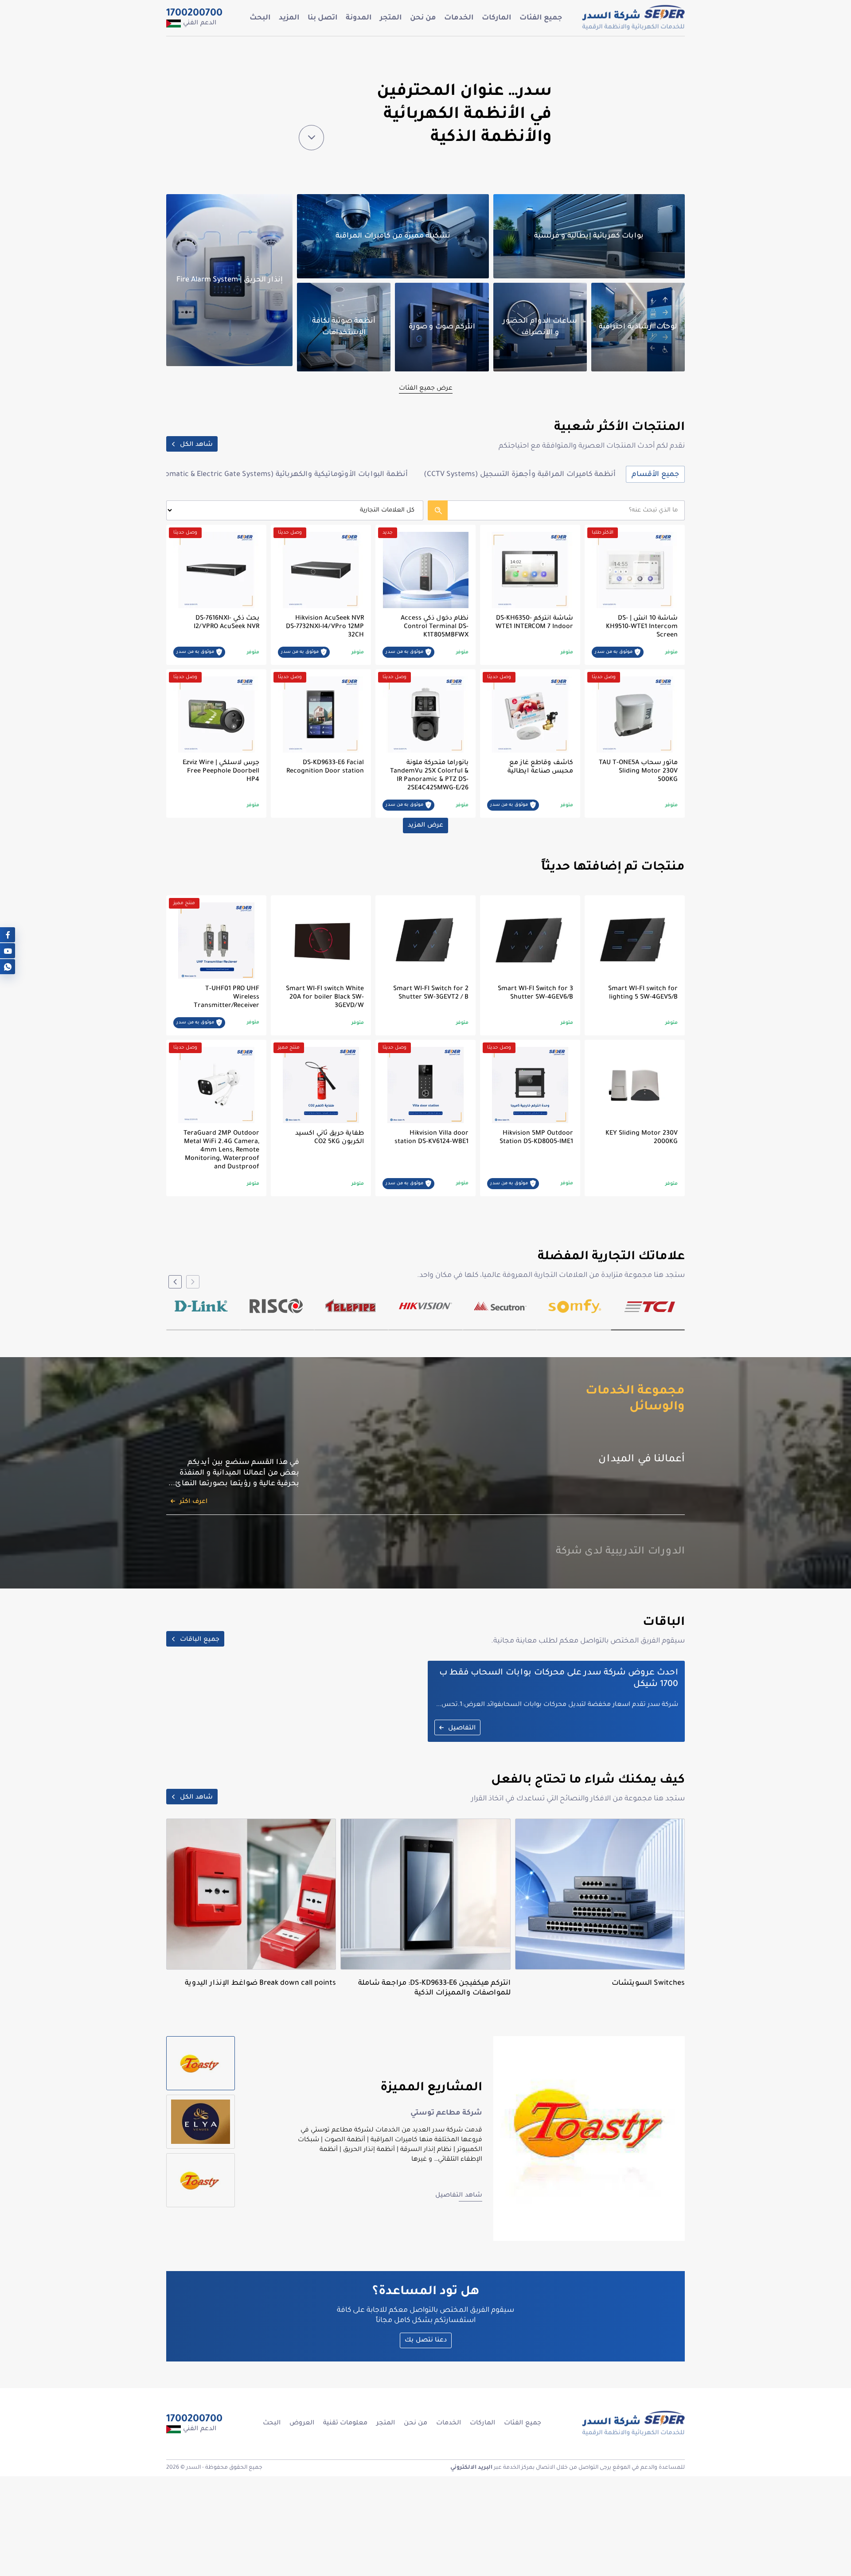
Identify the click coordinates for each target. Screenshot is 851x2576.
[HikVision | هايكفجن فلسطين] (426, 1306)
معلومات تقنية (345, 2424)
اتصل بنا (323, 18)
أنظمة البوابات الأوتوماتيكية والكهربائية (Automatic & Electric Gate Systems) (279, 475)
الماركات (497, 18)
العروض (302, 2424)
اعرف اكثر (193, 1470)
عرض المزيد (425, 826)
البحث (260, 18)
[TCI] (650, 1306)
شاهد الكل (196, 445)
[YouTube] (8, 951)
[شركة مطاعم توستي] (201, 2063)
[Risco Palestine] (276, 1306)
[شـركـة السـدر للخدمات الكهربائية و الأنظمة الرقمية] (633, 18)
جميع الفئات (541, 18)
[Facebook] (8, 935)
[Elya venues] (201, 2122)
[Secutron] (500, 1306)
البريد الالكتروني (471, 2468)
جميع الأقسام (655, 475)
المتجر (391, 18)
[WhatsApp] (8, 967)
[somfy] (575, 1306)
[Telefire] (351, 1306)
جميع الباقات (200, 1640)
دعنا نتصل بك (426, 2341)
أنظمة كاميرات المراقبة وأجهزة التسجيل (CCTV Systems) (520, 475)
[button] (648, 1330)
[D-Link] (201, 1306)
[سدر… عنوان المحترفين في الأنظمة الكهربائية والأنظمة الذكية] (311, 138)
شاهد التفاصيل (459, 2196)
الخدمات (459, 18)
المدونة (359, 18)
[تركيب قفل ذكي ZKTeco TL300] (201, 2180)
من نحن (423, 18)
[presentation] (193, 1282)
